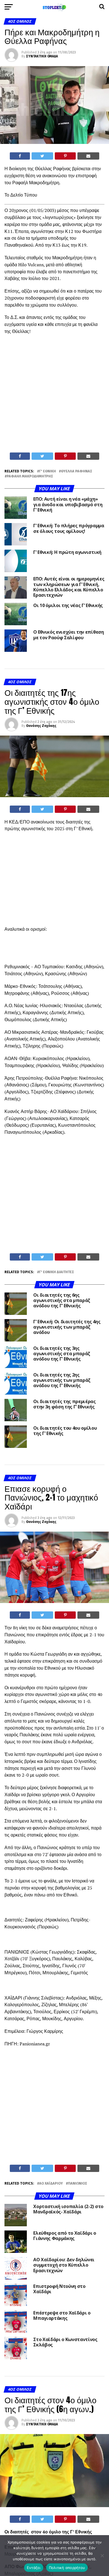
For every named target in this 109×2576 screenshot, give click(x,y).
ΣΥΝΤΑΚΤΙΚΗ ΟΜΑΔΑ (42, 56)
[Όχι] (102, 2556)
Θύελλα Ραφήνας (77, 471)
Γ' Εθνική (48, 471)
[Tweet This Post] (42, 156)
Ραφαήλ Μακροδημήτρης (30, 476)
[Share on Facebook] (20, 156)
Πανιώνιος (78, 2184)
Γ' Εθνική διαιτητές (57, 1272)
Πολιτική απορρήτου (67, 2568)
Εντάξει (34, 2568)
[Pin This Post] (65, 156)
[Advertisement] (54, 395)
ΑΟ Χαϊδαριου (51, 2184)
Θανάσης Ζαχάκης (41, 726)
